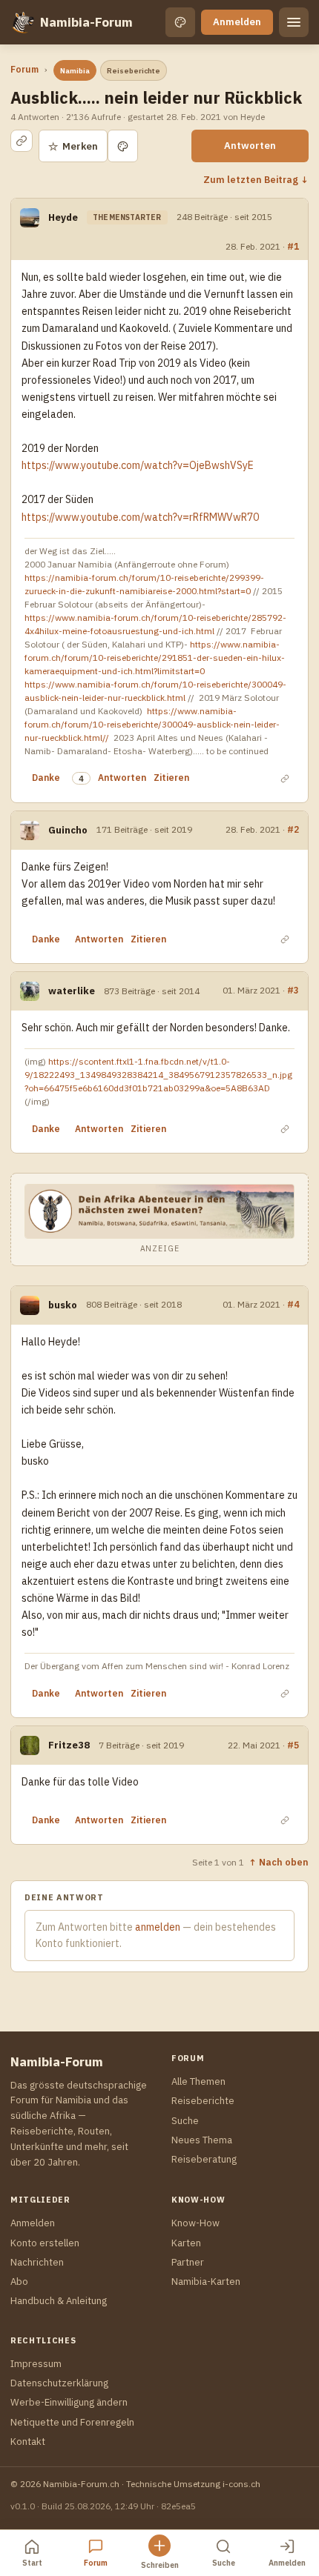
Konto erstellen (45, 2243)
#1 (293, 246)
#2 (293, 829)
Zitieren (171, 778)
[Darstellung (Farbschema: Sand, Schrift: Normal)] (180, 22)
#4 (293, 1304)
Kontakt (28, 2442)
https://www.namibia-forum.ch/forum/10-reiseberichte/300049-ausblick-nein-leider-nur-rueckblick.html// (152, 724)
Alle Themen (198, 2081)
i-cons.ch (241, 2484)
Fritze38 (69, 1745)
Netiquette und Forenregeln (72, 2422)
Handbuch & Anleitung (59, 2301)
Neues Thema (202, 2140)
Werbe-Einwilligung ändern (69, 2402)
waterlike (72, 991)
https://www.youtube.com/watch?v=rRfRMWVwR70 (140, 517)
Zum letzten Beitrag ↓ (256, 179)
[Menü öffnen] (294, 22)
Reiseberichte (134, 71)
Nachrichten (37, 2262)
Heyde (63, 217)
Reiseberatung (204, 2159)
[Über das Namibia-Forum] (22, 22)
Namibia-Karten (206, 2282)
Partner (188, 2262)
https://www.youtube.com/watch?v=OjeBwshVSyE (138, 465)
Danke (46, 778)
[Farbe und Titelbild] (123, 146)
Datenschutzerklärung (59, 2383)
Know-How (195, 2223)
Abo (19, 2282)
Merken (73, 146)
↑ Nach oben (279, 1862)
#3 (293, 990)
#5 (293, 1745)
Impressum (36, 2364)
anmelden (158, 1927)
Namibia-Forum (86, 22)
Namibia (75, 71)
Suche (185, 2121)
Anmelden (237, 22)
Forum (24, 69)
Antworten (250, 146)
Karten (186, 2243)
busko (63, 1305)
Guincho (68, 830)
